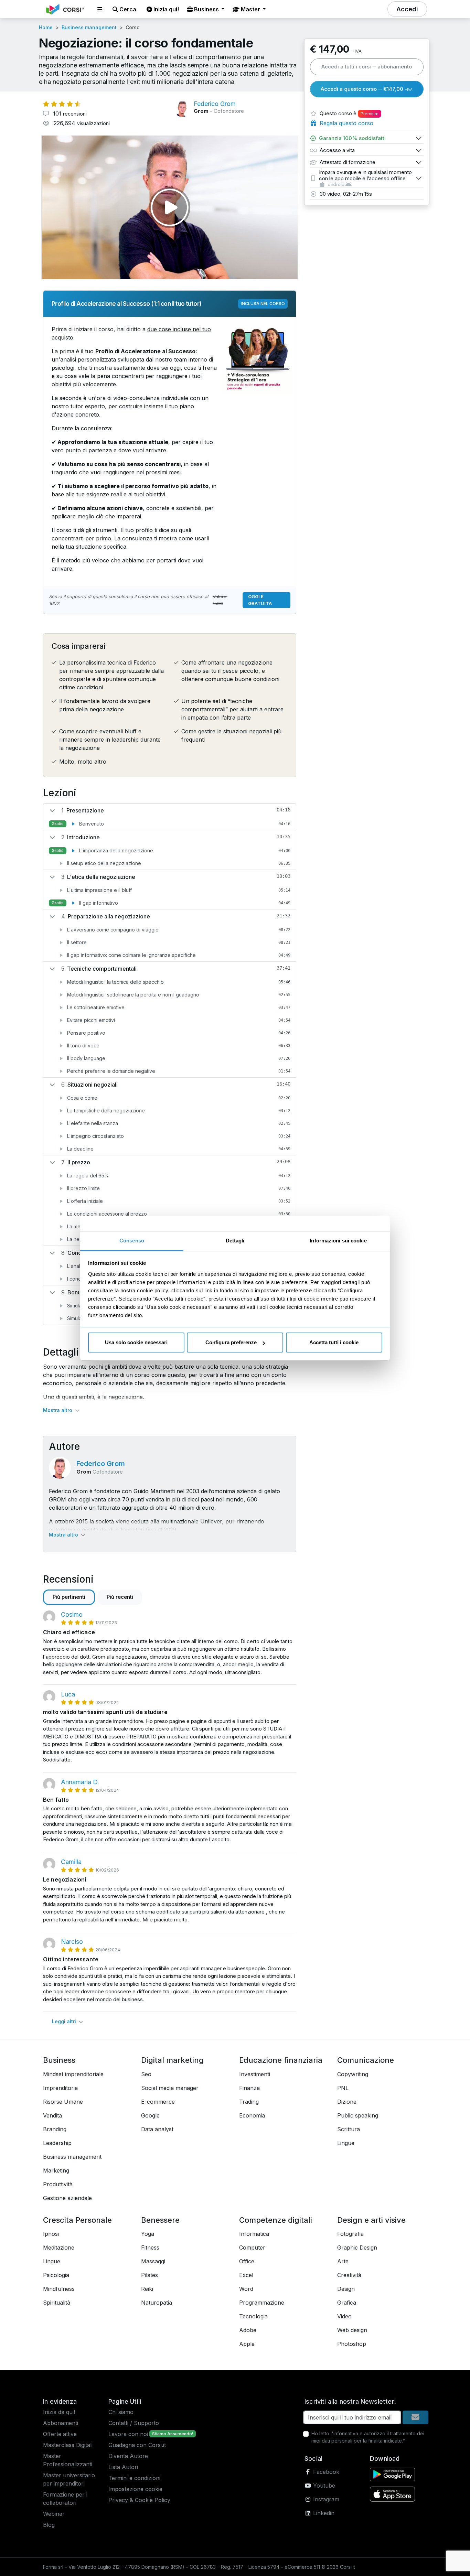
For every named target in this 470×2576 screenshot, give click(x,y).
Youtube (323, 2486)
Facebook (325, 2472)
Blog (49, 2525)
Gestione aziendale (67, 2198)
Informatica (254, 2234)
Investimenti (255, 2074)
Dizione (347, 2102)
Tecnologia (253, 2316)
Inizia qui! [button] (165, 9)
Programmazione (262, 2303)
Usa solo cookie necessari (136, 1342)
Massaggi (153, 2261)
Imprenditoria (60, 2088)
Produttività (58, 2184)
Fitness (150, 2248)
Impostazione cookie (135, 2489)
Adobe (248, 2330)
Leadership (57, 2143)
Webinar (54, 2514)
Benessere (160, 2220)
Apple (247, 2344)
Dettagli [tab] (235, 1241)
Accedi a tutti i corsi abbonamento (367, 67)
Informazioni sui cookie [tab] (338, 1241)
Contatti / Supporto (134, 2423)
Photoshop (352, 2344)
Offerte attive (60, 2434)
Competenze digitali (276, 2220)
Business (59, 2060)
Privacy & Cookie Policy (139, 2500)
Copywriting (353, 2074)
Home (46, 27)
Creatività (349, 2275)
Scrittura (349, 2129)
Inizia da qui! (59, 2412)
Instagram (325, 2499)
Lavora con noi (128, 2434)
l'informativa (344, 2433)
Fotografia (350, 2234)
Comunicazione (366, 2060)
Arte (343, 2261)
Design (346, 2289)
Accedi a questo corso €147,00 (367, 89)
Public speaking (358, 2115)
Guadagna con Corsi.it (137, 2445)
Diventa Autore (128, 2456)
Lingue (346, 2143)
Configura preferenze (231, 1342)
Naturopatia (157, 2303)
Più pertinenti (69, 1597)
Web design (352, 2330)
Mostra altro (58, 1410)
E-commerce (158, 2102)
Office (247, 2261)
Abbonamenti (61, 2423)
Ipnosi (51, 2234)
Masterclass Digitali (68, 2445)
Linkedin (323, 2513)
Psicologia (56, 2275)
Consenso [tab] (132, 1241)
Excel (246, 2275)
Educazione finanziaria (281, 2060)
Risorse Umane (63, 2102)
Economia (252, 2115)
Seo (146, 2074)
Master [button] (250, 9)
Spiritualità (57, 2303)
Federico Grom (101, 1464)
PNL (343, 2088)
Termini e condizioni (134, 2478)
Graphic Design (357, 2248)
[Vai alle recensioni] (62, 104)
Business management (89, 27)
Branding (55, 2129)
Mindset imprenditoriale (73, 2074)
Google (150, 2115)
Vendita (52, 2115)
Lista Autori (123, 2467)
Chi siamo (121, 2412)
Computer (252, 2248)
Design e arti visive (371, 2220)
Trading (249, 2102)
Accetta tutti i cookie (334, 1342)
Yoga (148, 2234)
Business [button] (206, 9)
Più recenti (120, 1597)
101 (69, 114)
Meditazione (59, 2248)
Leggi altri (65, 2021)
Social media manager (170, 2088)
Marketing (56, 2170)
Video (344, 2316)
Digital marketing (172, 2060)
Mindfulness (59, 2289)
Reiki (147, 2289)
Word (246, 2289)
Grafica (347, 2303)
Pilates (149, 2275)
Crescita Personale (77, 2220)
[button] (100, 9)
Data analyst (157, 2129)
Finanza (249, 2088)
